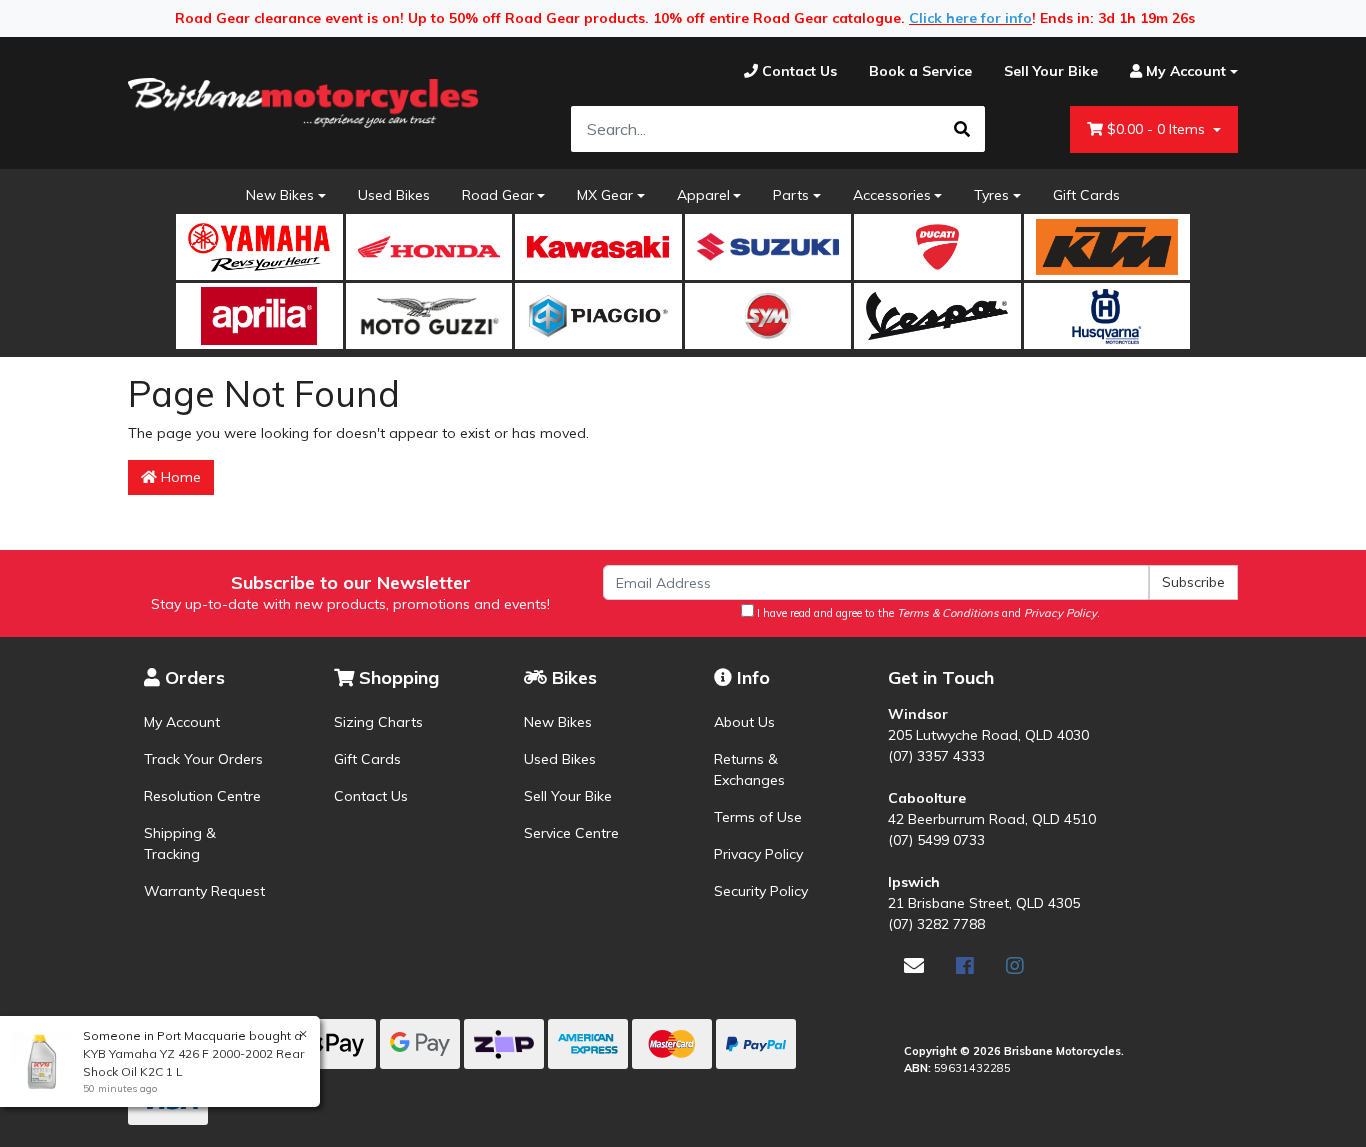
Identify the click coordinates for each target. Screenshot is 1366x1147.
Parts (791, 195)
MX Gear (605, 195)
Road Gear (498, 195)
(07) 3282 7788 (936, 924)
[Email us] (914, 965)
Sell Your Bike (568, 796)
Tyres (991, 195)
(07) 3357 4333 (936, 756)
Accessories (892, 195)
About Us (744, 722)
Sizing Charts (378, 722)
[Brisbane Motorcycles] (303, 103)
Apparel (703, 195)
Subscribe (1193, 582)
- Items (1158, 129)
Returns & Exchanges (749, 769)
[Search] (962, 129)
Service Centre (571, 833)
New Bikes (280, 195)
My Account (182, 722)
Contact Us (371, 796)
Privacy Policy (758, 854)
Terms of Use (758, 817)
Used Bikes (394, 195)
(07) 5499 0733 (936, 840)
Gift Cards (1086, 195)
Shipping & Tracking (180, 843)
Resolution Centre (202, 796)
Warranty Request (204, 891)
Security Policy (761, 891)
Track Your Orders (203, 759)
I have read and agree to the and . (927, 613)
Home (179, 477)
